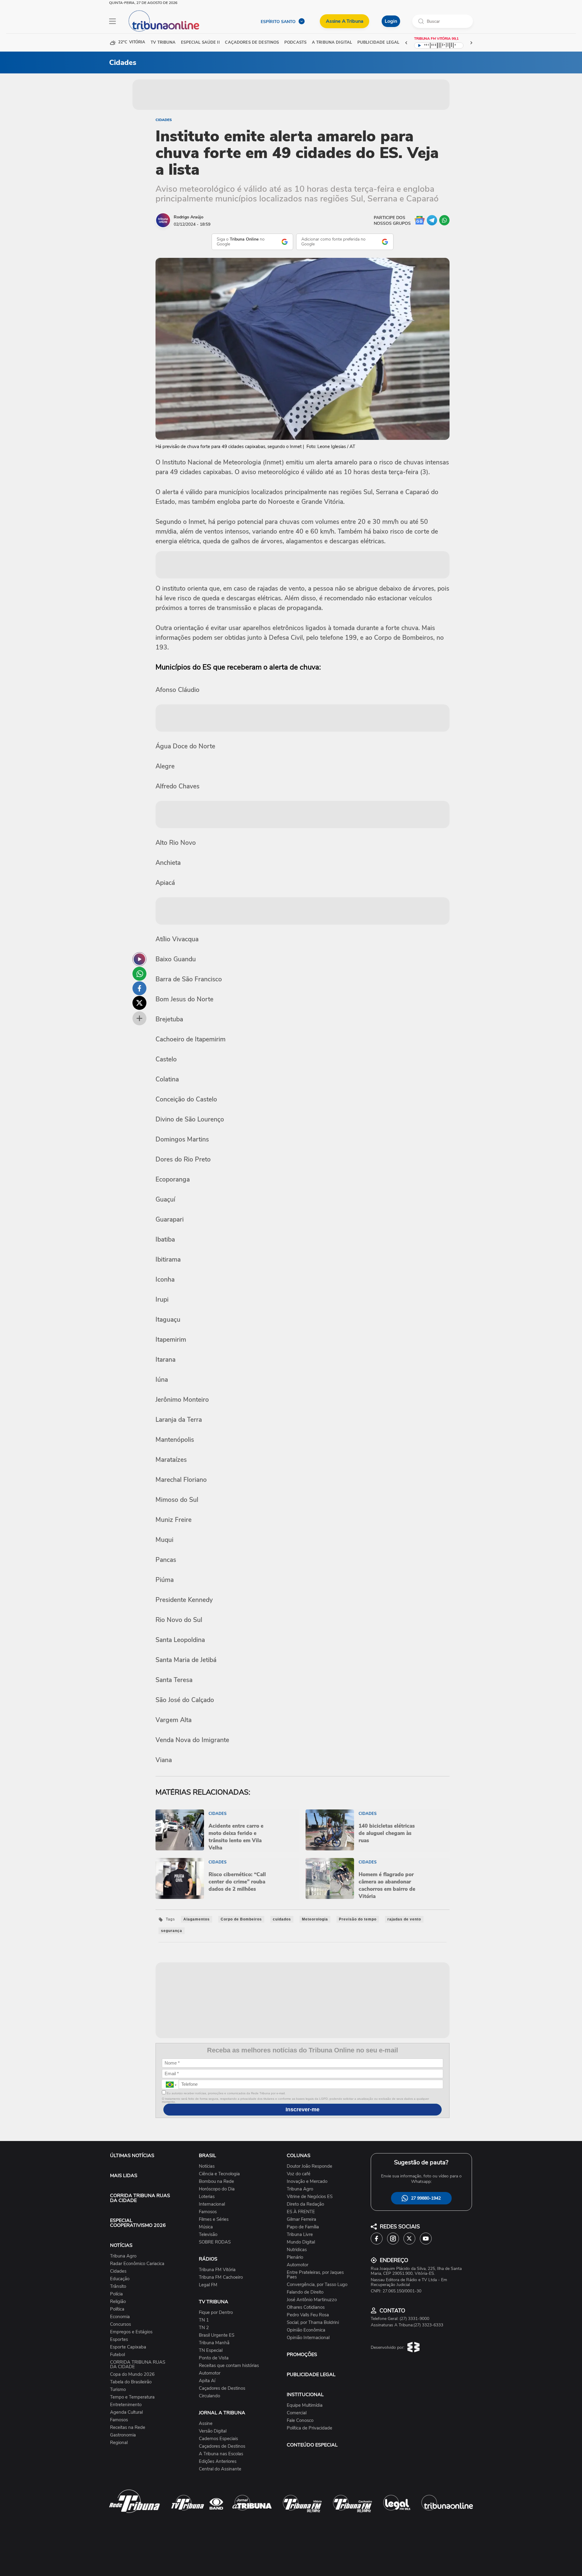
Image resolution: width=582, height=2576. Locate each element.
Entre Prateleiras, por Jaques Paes (315, 2275)
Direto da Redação (305, 2204)
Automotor (210, 2373)
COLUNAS (299, 2156)
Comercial (297, 2413)
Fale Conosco (300, 2421)
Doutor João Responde (309, 2166)
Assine (206, 2424)
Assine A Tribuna (345, 21)
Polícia (116, 2294)
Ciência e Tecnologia (219, 2174)
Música (206, 2227)
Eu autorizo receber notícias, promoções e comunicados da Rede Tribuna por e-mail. (226, 2093)
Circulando (209, 2396)
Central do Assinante (220, 2469)
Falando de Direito (305, 2292)
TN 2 (204, 2328)
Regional (119, 2443)
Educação (120, 2279)
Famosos (119, 2420)
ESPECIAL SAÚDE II (200, 43)
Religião (118, 2302)
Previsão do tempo (358, 1919)
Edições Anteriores (218, 2461)
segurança (172, 1931)
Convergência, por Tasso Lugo (317, 2285)
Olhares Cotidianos (306, 2307)
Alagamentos (197, 1919)
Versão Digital (213, 2431)
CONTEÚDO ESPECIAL (312, 2445)
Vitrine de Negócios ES (310, 2197)
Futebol (117, 2355)
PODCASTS (295, 43)
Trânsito (118, 2286)
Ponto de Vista (214, 2358)
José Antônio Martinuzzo (312, 2300)
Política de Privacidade (309, 2428)
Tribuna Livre (300, 2235)
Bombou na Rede (216, 2182)
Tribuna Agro (123, 2256)
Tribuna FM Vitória (217, 2270)
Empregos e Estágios (131, 2332)
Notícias (207, 2166)
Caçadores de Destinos (222, 2388)
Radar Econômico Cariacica (137, 2264)
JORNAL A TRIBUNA (222, 2413)
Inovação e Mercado (307, 2182)
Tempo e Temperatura (132, 2397)
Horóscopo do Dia (217, 2189)
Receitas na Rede (128, 2428)
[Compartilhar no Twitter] (139, 1003)
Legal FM (208, 2285)
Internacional (212, 2204)
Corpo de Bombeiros (241, 1919)
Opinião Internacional (308, 2338)
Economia (120, 2317)
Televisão (208, 2235)
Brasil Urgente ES (217, 2335)
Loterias (207, 2197)
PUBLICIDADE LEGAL (311, 2375)
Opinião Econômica (306, 2330)
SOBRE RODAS (215, 2242)
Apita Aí (207, 2381)
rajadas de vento (404, 1919)
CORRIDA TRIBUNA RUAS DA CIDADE (140, 2198)
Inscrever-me (303, 2109)
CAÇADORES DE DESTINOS (252, 43)
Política (117, 2309)
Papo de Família (303, 2227)
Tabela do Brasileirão (131, 2382)
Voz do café (299, 2174)
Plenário (295, 2257)
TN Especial (211, 2350)
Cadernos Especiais (218, 2439)
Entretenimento (126, 2405)
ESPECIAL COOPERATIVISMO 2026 (138, 2223)
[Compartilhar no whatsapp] (139, 974)
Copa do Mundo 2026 (132, 2374)
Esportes (119, 2340)
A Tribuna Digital (332, 43)
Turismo (118, 2390)
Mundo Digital (301, 2242)
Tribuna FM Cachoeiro (221, 2277)
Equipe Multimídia (305, 2405)
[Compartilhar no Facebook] (139, 988)
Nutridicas (297, 2250)
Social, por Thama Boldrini (313, 2323)
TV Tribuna (163, 43)
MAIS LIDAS (124, 2176)
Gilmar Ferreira (301, 2219)
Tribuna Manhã (214, 2343)
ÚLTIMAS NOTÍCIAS (132, 2156)
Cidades (164, 120)
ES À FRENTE (301, 2212)
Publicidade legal (378, 43)
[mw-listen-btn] (139, 959)
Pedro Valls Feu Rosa (308, 2315)
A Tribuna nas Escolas (221, 2454)
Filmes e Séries (214, 2219)
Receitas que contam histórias (229, 2366)
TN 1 (204, 2320)
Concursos (120, 2324)
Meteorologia (315, 1919)
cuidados (282, 1919)
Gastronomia (123, 2435)
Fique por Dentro (216, 2313)
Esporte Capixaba (128, 2347)
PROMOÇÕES (302, 2355)
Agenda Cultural (126, 2412)
